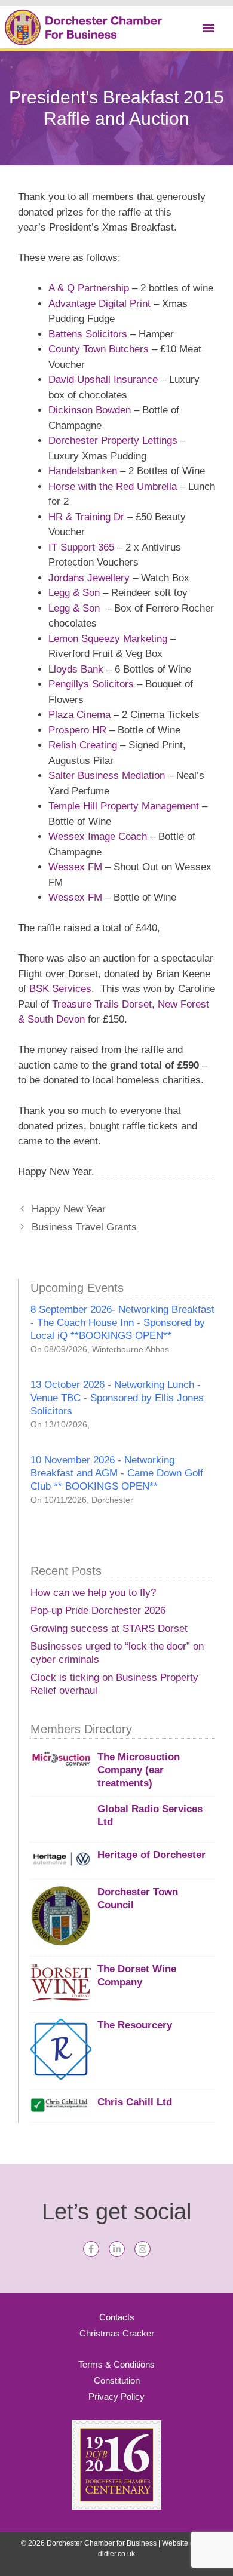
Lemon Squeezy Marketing (108, 639)
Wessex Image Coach (98, 836)
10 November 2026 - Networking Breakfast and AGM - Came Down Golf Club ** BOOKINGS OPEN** (117, 1473)
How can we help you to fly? (93, 1593)
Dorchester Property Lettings (113, 440)
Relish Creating (83, 745)
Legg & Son (74, 593)
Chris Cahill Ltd (135, 2102)
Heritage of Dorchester (151, 1855)
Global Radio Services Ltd (150, 1815)
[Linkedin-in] (117, 2249)
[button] (208, 27)
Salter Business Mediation (107, 776)
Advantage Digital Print (101, 304)
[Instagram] (142, 2249)
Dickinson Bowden (90, 410)
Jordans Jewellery (89, 578)
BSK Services (60, 989)
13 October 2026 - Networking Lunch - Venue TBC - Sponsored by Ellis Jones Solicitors (117, 1398)
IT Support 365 (83, 547)
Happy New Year (69, 1209)
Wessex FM (75, 867)
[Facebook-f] (91, 2249)
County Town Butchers (99, 349)
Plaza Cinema (81, 715)
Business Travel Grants (84, 1227)
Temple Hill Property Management (124, 806)
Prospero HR (77, 730)
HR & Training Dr (86, 517)
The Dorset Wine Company (137, 1975)
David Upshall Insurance (103, 380)
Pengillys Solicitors (91, 684)
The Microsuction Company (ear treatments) (139, 1770)
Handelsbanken (83, 471)
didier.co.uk (116, 2554)
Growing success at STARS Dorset (109, 1628)
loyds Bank (79, 669)
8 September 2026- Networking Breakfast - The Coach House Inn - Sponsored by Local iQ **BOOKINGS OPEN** (122, 1323)
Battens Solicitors (88, 334)
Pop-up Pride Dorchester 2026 (98, 1611)
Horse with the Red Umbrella (113, 486)
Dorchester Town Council (138, 1898)
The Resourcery (135, 2025)
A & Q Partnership (89, 288)
